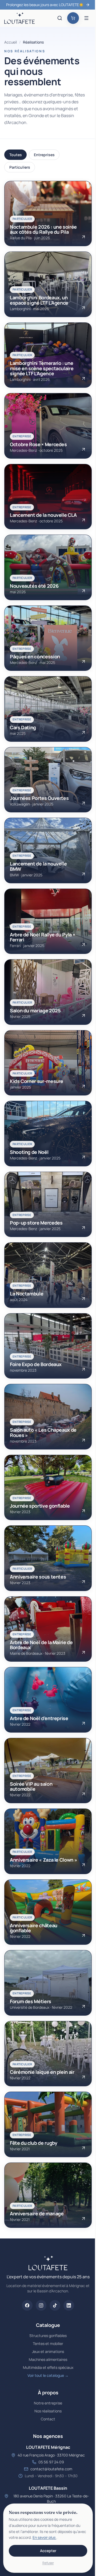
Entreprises (44, 155)
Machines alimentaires (48, 2359)
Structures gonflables (48, 2336)
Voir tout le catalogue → (48, 2375)
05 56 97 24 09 (51, 2462)
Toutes (16, 155)
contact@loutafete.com (51, 2469)
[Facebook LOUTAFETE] (27, 2305)
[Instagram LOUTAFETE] (41, 2305)
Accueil (11, 42)
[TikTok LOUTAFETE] (55, 2305)
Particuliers (20, 167)
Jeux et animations (48, 2351)
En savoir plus (44, 2537)
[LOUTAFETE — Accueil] (19, 18)
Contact (48, 2419)
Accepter (48, 2551)
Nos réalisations (48, 2411)
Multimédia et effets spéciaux (48, 2367)
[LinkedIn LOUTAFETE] (69, 2305)
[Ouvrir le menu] (86, 18)
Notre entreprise (48, 2403)
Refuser (48, 2563)
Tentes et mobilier (48, 2343)
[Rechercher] (60, 18)
